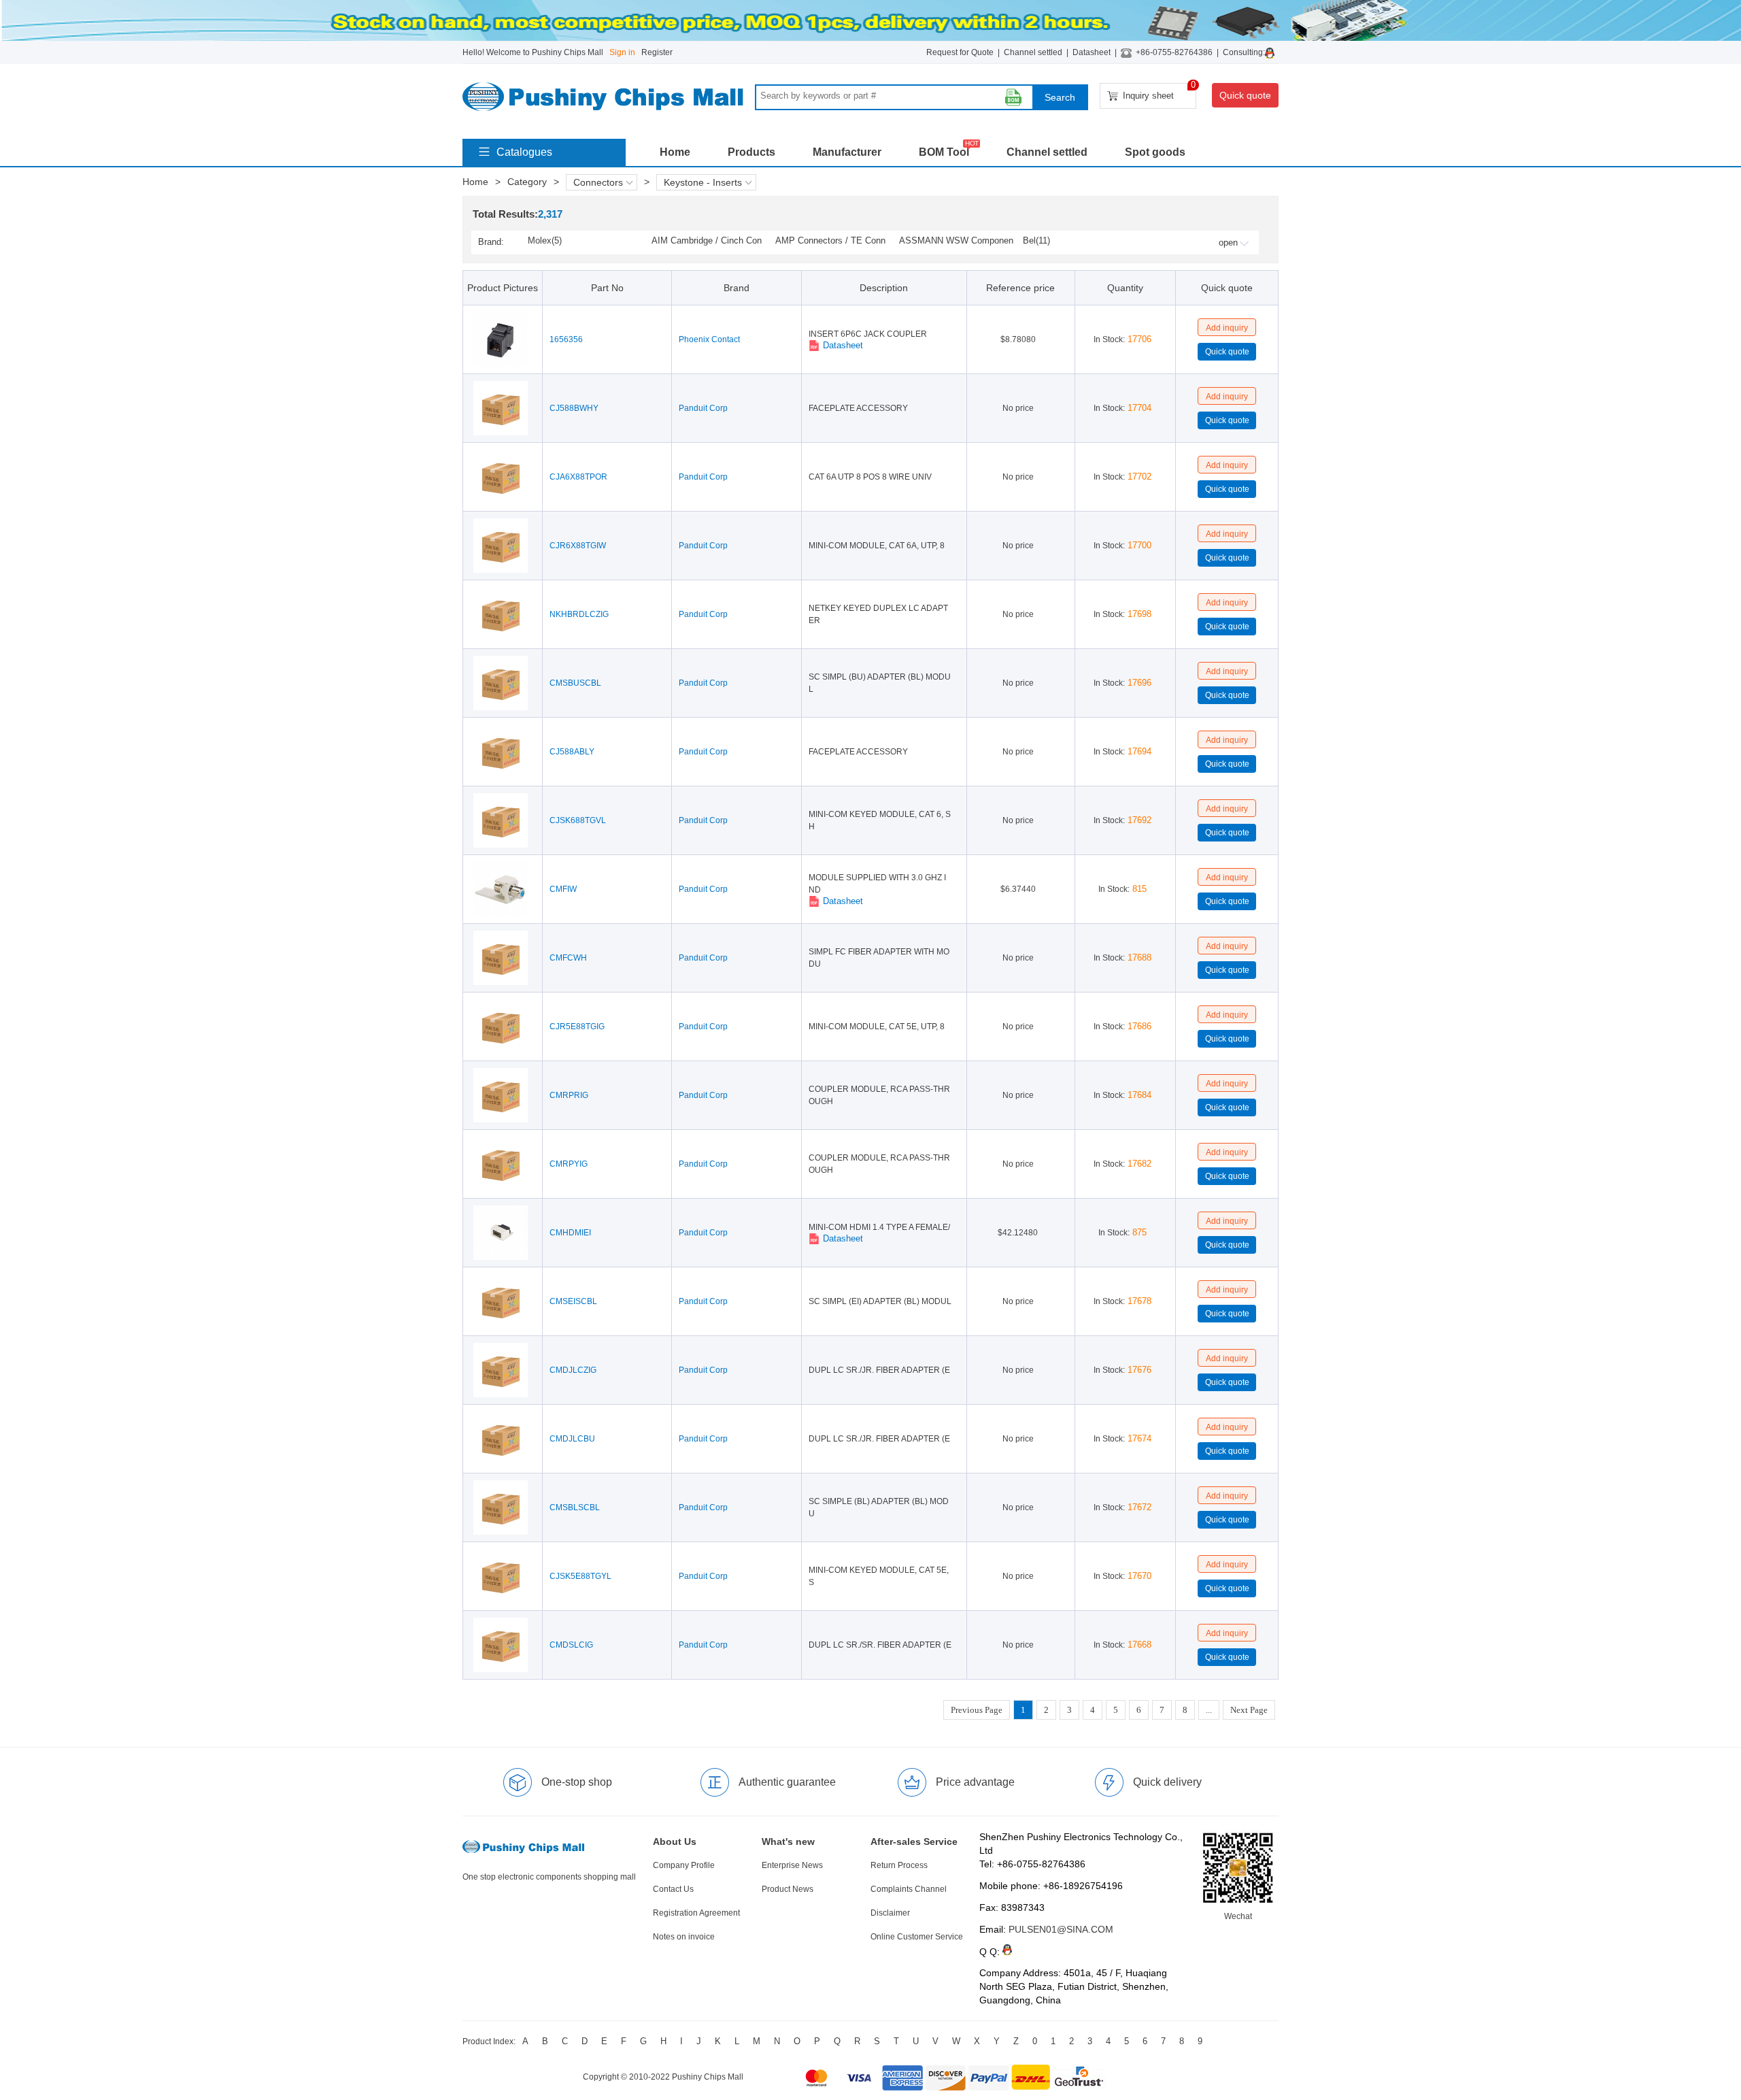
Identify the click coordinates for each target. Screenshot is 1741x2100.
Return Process (899, 1865)
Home (675, 152)
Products (751, 152)
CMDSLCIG (571, 1645)
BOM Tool (944, 152)
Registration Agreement (696, 1913)
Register (657, 52)
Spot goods (1155, 152)
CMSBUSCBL (575, 683)
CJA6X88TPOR (578, 477)
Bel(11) (1036, 240)
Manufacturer (847, 152)
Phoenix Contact (709, 339)
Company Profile (684, 1865)
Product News (788, 1889)
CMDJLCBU (572, 1439)
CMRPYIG (569, 1164)
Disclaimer (890, 1913)
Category (527, 182)
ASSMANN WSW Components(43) (956, 241)
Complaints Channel (909, 1889)
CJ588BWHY (574, 408)
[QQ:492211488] (1272, 52)
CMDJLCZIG (573, 1370)
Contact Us (673, 1889)
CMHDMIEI (570, 1233)
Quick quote (1245, 95)
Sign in (622, 52)
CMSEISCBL (573, 1301)
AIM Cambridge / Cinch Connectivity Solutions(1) (707, 241)
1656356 (566, 339)
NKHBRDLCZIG (579, 614)
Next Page (1249, 1710)
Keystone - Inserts (703, 182)
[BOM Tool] (1013, 97)
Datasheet (1092, 52)
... (1209, 1710)
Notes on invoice (684, 1937)
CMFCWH (568, 958)
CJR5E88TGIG (577, 1027)
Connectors (598, 182)
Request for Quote (960, 52)
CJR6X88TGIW (578, 546)
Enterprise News (792, 1865)
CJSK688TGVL (578, 820)
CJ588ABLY (572, 752)
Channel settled (1033, 52)
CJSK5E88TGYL (580, 1576)
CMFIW (563, 889)
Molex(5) (545, 240)
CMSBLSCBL (575, 1507)
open (1228, 243)
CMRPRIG (569, 1095)
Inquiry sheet (1160, 92)
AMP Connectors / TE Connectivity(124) (830, 241)
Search (1060, 97)
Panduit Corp (703, 408)
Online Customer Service (917, 1937)
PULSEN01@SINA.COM (1061, 1929)
